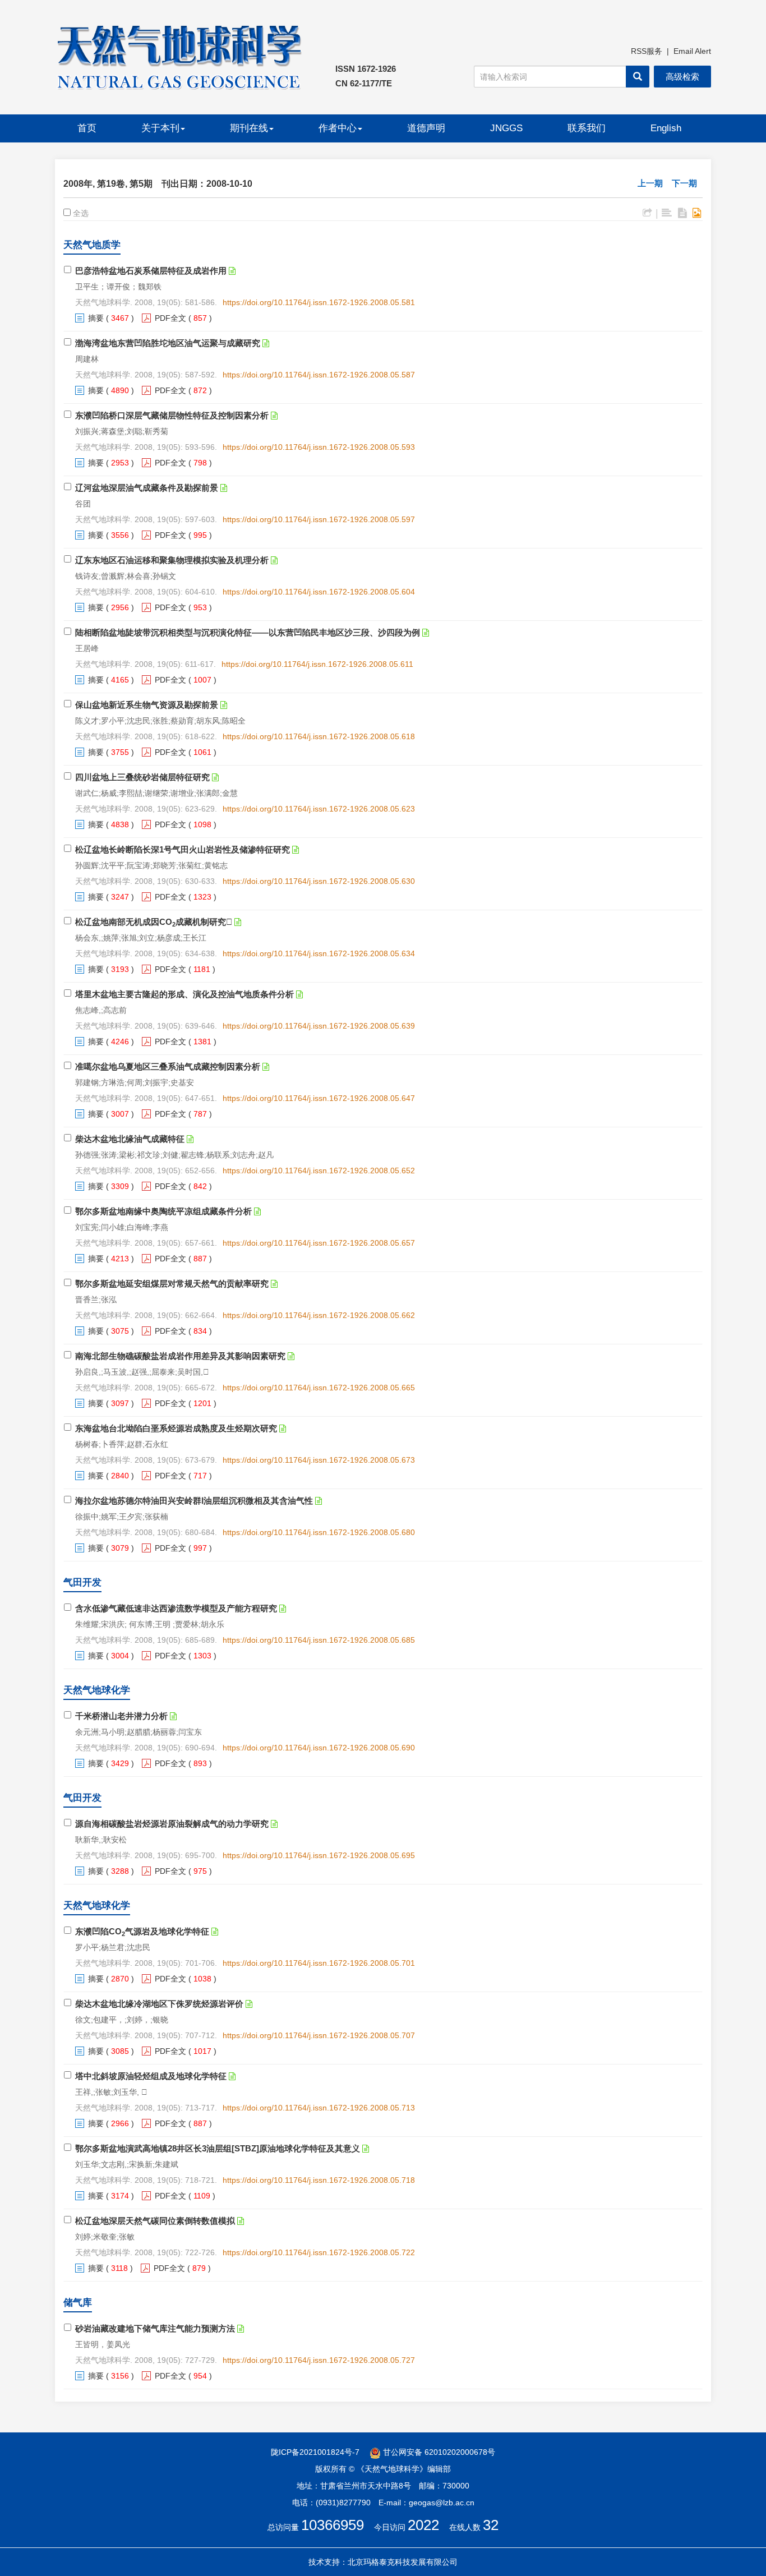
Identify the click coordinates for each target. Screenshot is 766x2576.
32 (491, 2525)
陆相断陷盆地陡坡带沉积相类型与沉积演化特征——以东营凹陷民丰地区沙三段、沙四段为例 (248, 632)
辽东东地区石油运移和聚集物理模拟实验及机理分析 (172, 560)
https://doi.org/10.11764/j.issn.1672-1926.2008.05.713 (319, 2108)
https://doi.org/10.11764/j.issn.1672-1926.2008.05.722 (319, 2252)
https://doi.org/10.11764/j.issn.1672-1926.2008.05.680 (319, 1532)
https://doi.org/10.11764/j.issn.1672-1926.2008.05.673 (319, 1460)
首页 (87, 128)
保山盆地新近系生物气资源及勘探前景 (147, 705)
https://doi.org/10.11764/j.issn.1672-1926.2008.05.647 (319, 1098)
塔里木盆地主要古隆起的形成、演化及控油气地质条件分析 (184, 994)
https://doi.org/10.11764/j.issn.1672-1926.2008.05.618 (319, 736)
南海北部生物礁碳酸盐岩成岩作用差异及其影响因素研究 (180, 1356)
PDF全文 (170, 318)
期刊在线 (249, 128)
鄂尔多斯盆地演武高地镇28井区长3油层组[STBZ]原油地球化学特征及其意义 (218, 2148)
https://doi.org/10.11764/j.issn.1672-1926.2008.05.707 (319, 2035)
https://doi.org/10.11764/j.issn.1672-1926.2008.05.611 (317, 664)
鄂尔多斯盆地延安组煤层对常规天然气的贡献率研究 (172, 1284)
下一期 (684, 183)
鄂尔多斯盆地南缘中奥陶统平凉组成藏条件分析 (163, 1211)
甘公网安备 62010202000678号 (438, 2452)
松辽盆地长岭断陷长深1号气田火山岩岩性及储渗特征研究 (183, 849)
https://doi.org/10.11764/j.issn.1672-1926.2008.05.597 (319, 519)
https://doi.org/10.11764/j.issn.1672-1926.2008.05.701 (319, 1963)
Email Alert (692, 51)
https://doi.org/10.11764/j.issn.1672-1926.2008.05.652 (319, 1171)
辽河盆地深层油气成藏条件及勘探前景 (147, 488)
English (666, 128)
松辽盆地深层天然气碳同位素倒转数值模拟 (155, 2221)
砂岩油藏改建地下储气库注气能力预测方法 (155, 2328)
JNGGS (506, 128)
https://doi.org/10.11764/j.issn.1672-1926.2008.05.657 (319, 1243)
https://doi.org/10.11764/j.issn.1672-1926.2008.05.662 (319, 1315)
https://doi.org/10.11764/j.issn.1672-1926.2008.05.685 (319, 1640)
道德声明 (426, 128)
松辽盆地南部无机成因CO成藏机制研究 (154, 922)
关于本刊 (160, 128)
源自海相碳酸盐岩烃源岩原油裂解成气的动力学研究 (172, 1824)
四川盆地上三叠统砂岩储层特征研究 (142, 777)
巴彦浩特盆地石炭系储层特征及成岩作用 (151, 271)
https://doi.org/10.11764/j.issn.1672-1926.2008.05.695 (319, 1855)
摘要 (96, 318)
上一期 (650, 183)
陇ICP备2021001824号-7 (315, 2452)
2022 (423, 2525)
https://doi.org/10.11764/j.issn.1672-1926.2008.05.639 (319, 1026)
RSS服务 (647, 51)
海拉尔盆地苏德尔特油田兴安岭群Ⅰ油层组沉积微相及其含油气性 (194, 1501)
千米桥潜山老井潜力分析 (121, 1716)
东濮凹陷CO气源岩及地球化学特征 (142, 1931)
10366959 (333, 2525)
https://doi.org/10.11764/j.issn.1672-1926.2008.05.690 (319, 1748)
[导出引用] (647, 213)
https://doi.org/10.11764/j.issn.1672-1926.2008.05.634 (319, 953)
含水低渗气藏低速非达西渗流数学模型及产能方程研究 (176, 1608)
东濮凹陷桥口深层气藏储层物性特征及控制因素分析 (172, 415)
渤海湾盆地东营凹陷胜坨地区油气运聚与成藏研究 (168, 343)
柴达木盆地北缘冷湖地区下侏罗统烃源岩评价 (159, 2004)
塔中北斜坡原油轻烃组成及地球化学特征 (151, 2076)
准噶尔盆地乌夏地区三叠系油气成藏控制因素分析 (168, 1066)
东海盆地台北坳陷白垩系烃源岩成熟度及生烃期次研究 (176, 1428)
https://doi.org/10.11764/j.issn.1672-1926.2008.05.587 (319, 375)
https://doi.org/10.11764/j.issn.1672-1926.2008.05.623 (319, 809)
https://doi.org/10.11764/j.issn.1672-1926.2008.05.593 (319, 447)
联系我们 (587, 128)
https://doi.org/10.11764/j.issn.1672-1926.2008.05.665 (319, 1388)
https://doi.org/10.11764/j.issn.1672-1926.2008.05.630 (319, 881)
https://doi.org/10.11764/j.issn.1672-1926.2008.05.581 (319, 302)
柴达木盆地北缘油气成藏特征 (130, 1139)
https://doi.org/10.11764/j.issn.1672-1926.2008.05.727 (319, 2360)
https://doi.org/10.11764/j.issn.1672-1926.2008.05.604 (319, 592)
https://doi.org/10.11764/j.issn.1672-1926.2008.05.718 (319, 2180)
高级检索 (682, 77)
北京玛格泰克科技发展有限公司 (403, 2562)
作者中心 (338, 128)
